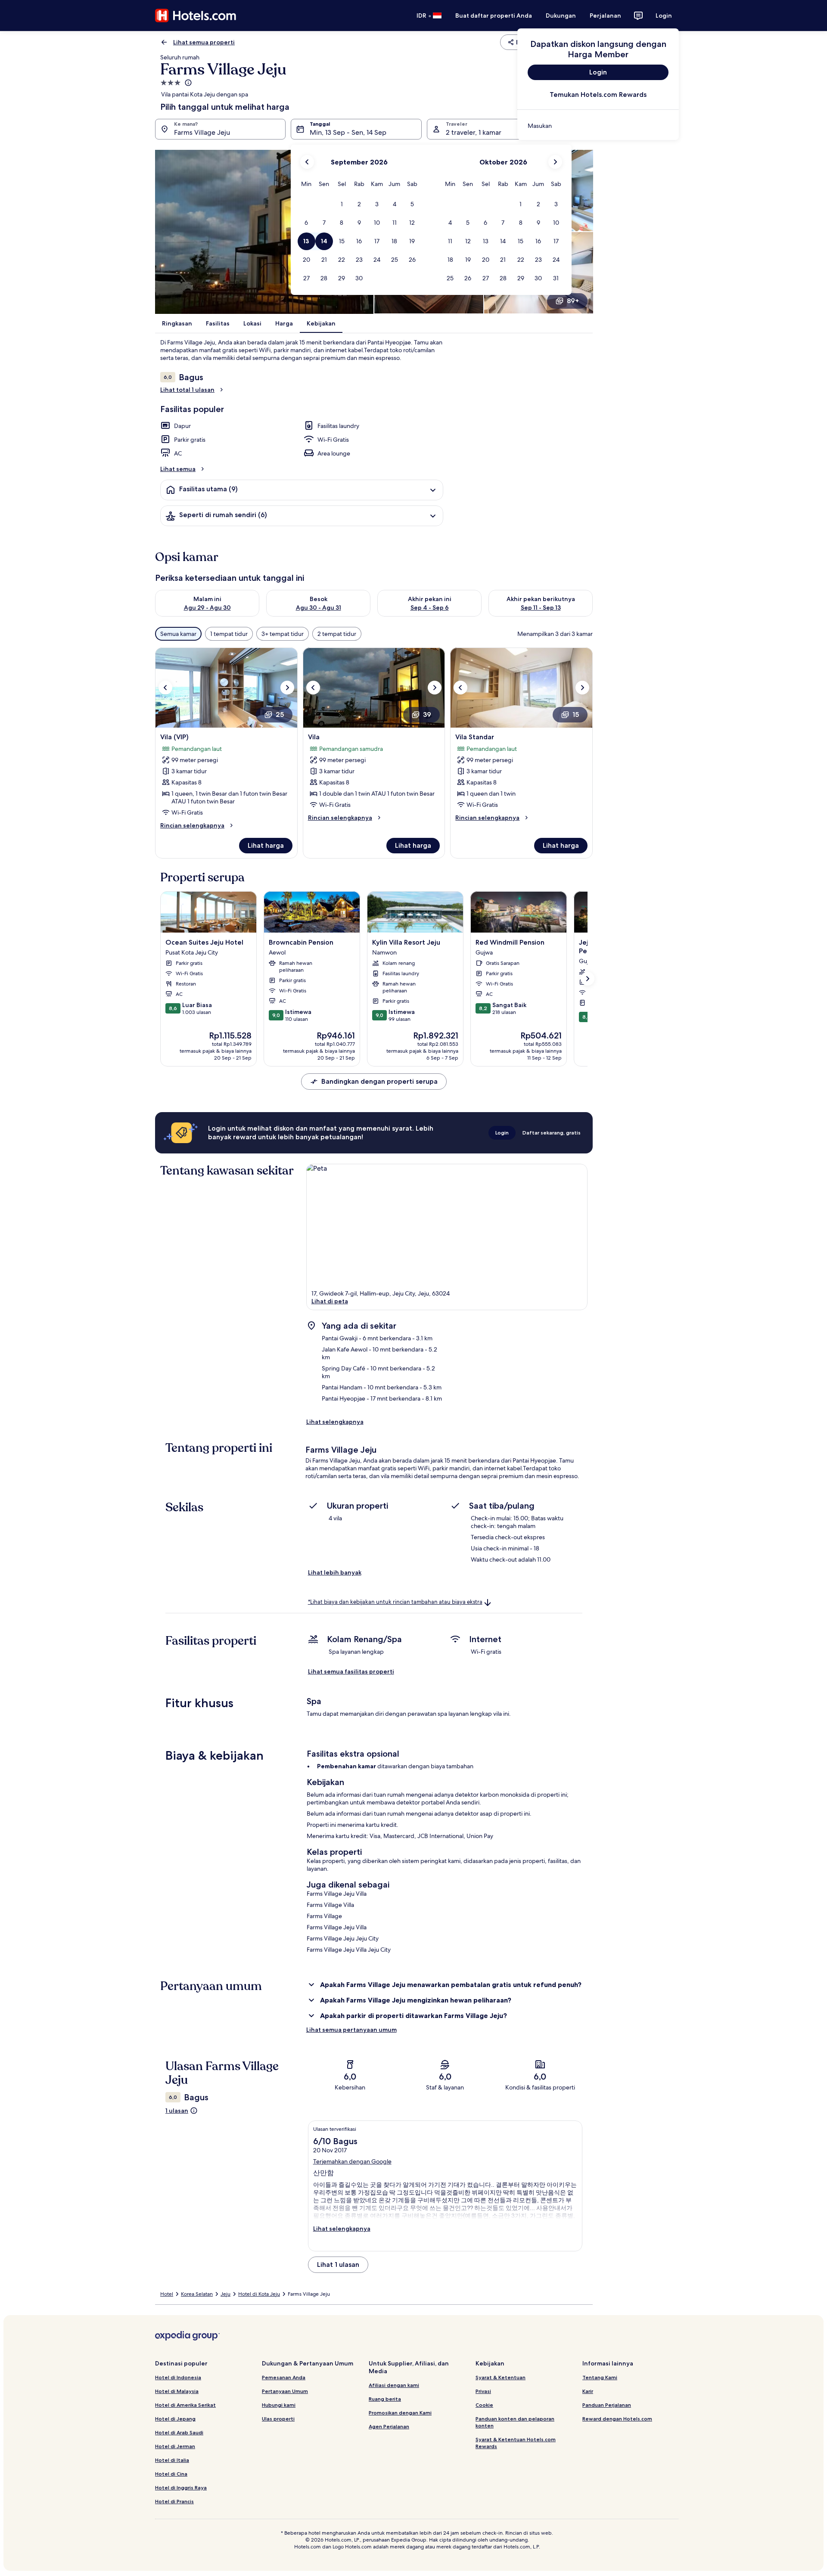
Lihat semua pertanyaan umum (351, 2030)
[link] (598, 126)
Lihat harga (266, 845)
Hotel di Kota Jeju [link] (259, 2294)
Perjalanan (605, 15)
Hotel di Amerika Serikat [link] (185, 2405)
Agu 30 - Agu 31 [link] (319, 608)
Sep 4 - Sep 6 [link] (430, 608)
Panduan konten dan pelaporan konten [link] (515, 2422)
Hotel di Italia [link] (172, 2460)
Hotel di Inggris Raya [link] (181, 2488)
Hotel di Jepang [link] (175, 2419)
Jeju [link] (225, 2294)
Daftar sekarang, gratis (552, 1133)
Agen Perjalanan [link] (389, 2426)
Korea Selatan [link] (197, 2294)
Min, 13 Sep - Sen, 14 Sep (348, 132)
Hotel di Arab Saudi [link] (179, 2432)
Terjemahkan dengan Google (352, 2161)
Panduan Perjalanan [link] (607, 2405)
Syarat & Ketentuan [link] (501, 2377)
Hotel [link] (167, 2294)
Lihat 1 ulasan (338, 2264)
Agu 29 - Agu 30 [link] (207, 608)
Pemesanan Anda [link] (284, 2377)
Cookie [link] (484, 2405)
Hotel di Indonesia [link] (178, 2377)
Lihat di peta (330, 1301)
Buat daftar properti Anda (494, 15)
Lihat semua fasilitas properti (351, 1671)
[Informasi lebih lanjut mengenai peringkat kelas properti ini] (187, 83)
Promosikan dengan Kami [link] (400, 2413)
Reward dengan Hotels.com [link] (617, 2419)
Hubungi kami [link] (279, 2405)
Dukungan (561, 15)
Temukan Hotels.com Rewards (598, 95)
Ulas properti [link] (278, 2419)
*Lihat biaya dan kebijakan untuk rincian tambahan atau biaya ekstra (395, 1602)
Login (664, 15)
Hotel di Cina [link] (171, 2474)
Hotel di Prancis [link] (174, 2501)
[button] (342, 204)
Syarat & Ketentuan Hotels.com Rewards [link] (516, 2443)
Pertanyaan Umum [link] (285, 2391)
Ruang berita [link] (385, 2399)
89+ (573, 301)
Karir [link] (588, 2391)
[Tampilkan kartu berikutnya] (588, 979)
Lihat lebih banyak (335, 1572)
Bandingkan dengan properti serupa (379, 1081)
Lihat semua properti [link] (204, 42)
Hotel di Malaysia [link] (177, 2391)
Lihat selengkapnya (335, 1422)
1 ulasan (177, 2111)
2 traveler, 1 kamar (474, 132)
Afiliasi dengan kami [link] (394, 2385)
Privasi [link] (483, 2391)
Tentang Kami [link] (600, 2377)
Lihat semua (178, 469)
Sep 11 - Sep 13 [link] (541, 608)
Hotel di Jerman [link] (175, 2446)
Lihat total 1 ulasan (187, 390)
